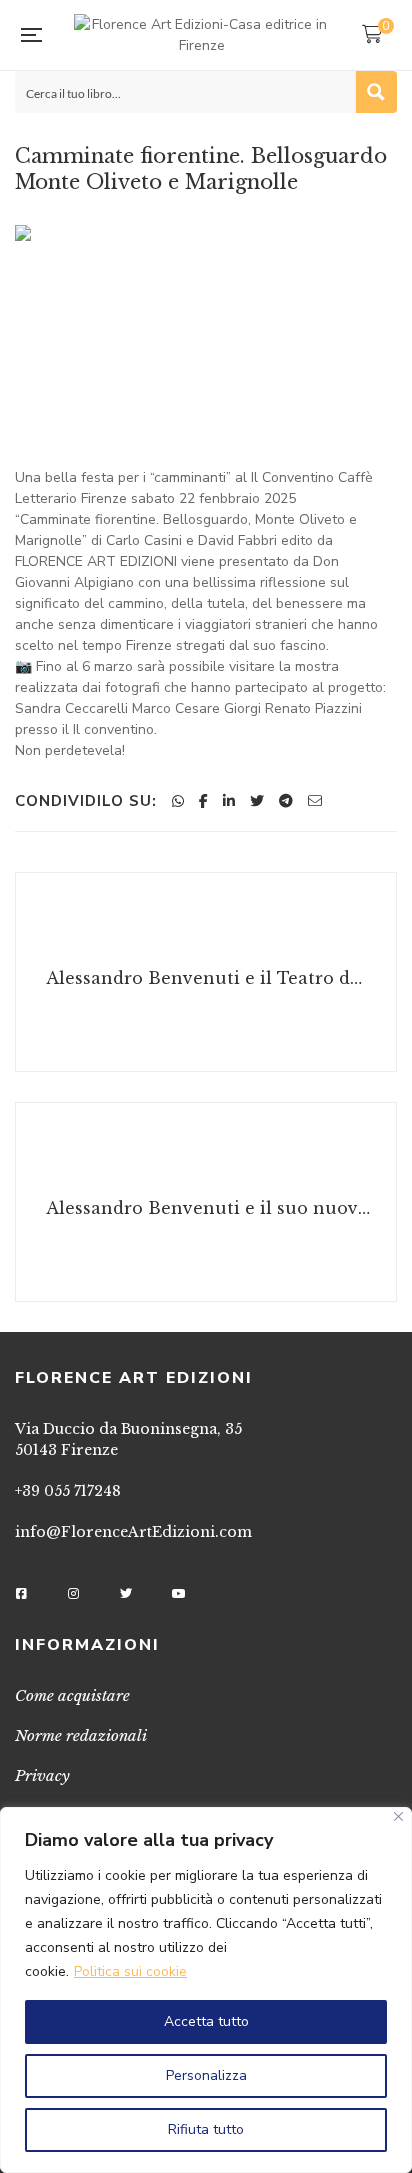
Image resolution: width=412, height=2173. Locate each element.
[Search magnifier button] (376, 92)
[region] (206, 1990)
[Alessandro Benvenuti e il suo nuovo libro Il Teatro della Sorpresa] (206, 1202)
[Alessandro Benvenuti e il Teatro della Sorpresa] (206, 972)
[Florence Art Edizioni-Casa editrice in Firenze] (201, 35)
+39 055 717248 (68, 1491)
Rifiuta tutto (206, 2129)
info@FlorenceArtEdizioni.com (133, 1532)
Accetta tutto (206, 2021)
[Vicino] (398, 1816)
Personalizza (206, 2075)
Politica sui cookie (130, 1971)
